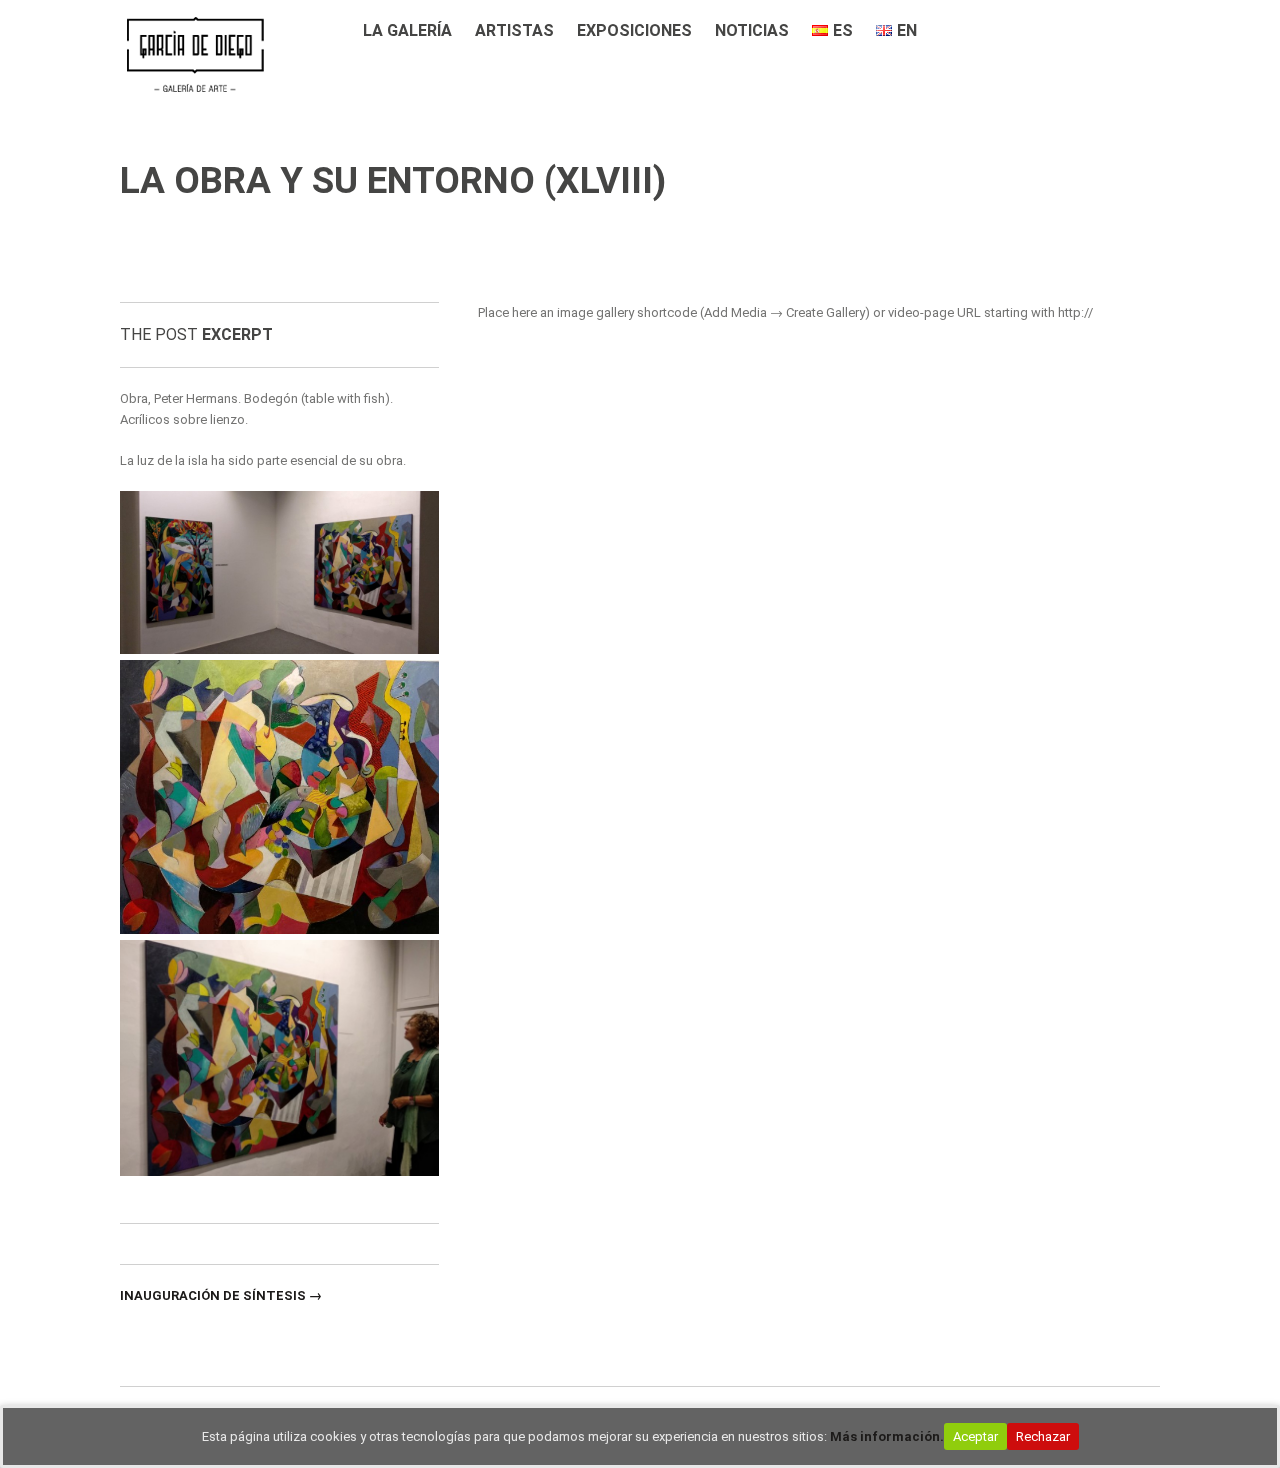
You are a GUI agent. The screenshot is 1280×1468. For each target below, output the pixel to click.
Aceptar (975, 1436)
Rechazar (1043, 1436)
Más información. (887, 1436)
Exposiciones (634, 30)
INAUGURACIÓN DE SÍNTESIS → (221, 1295)
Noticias (752, 30)
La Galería (407, 30)
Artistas (514, 30)
